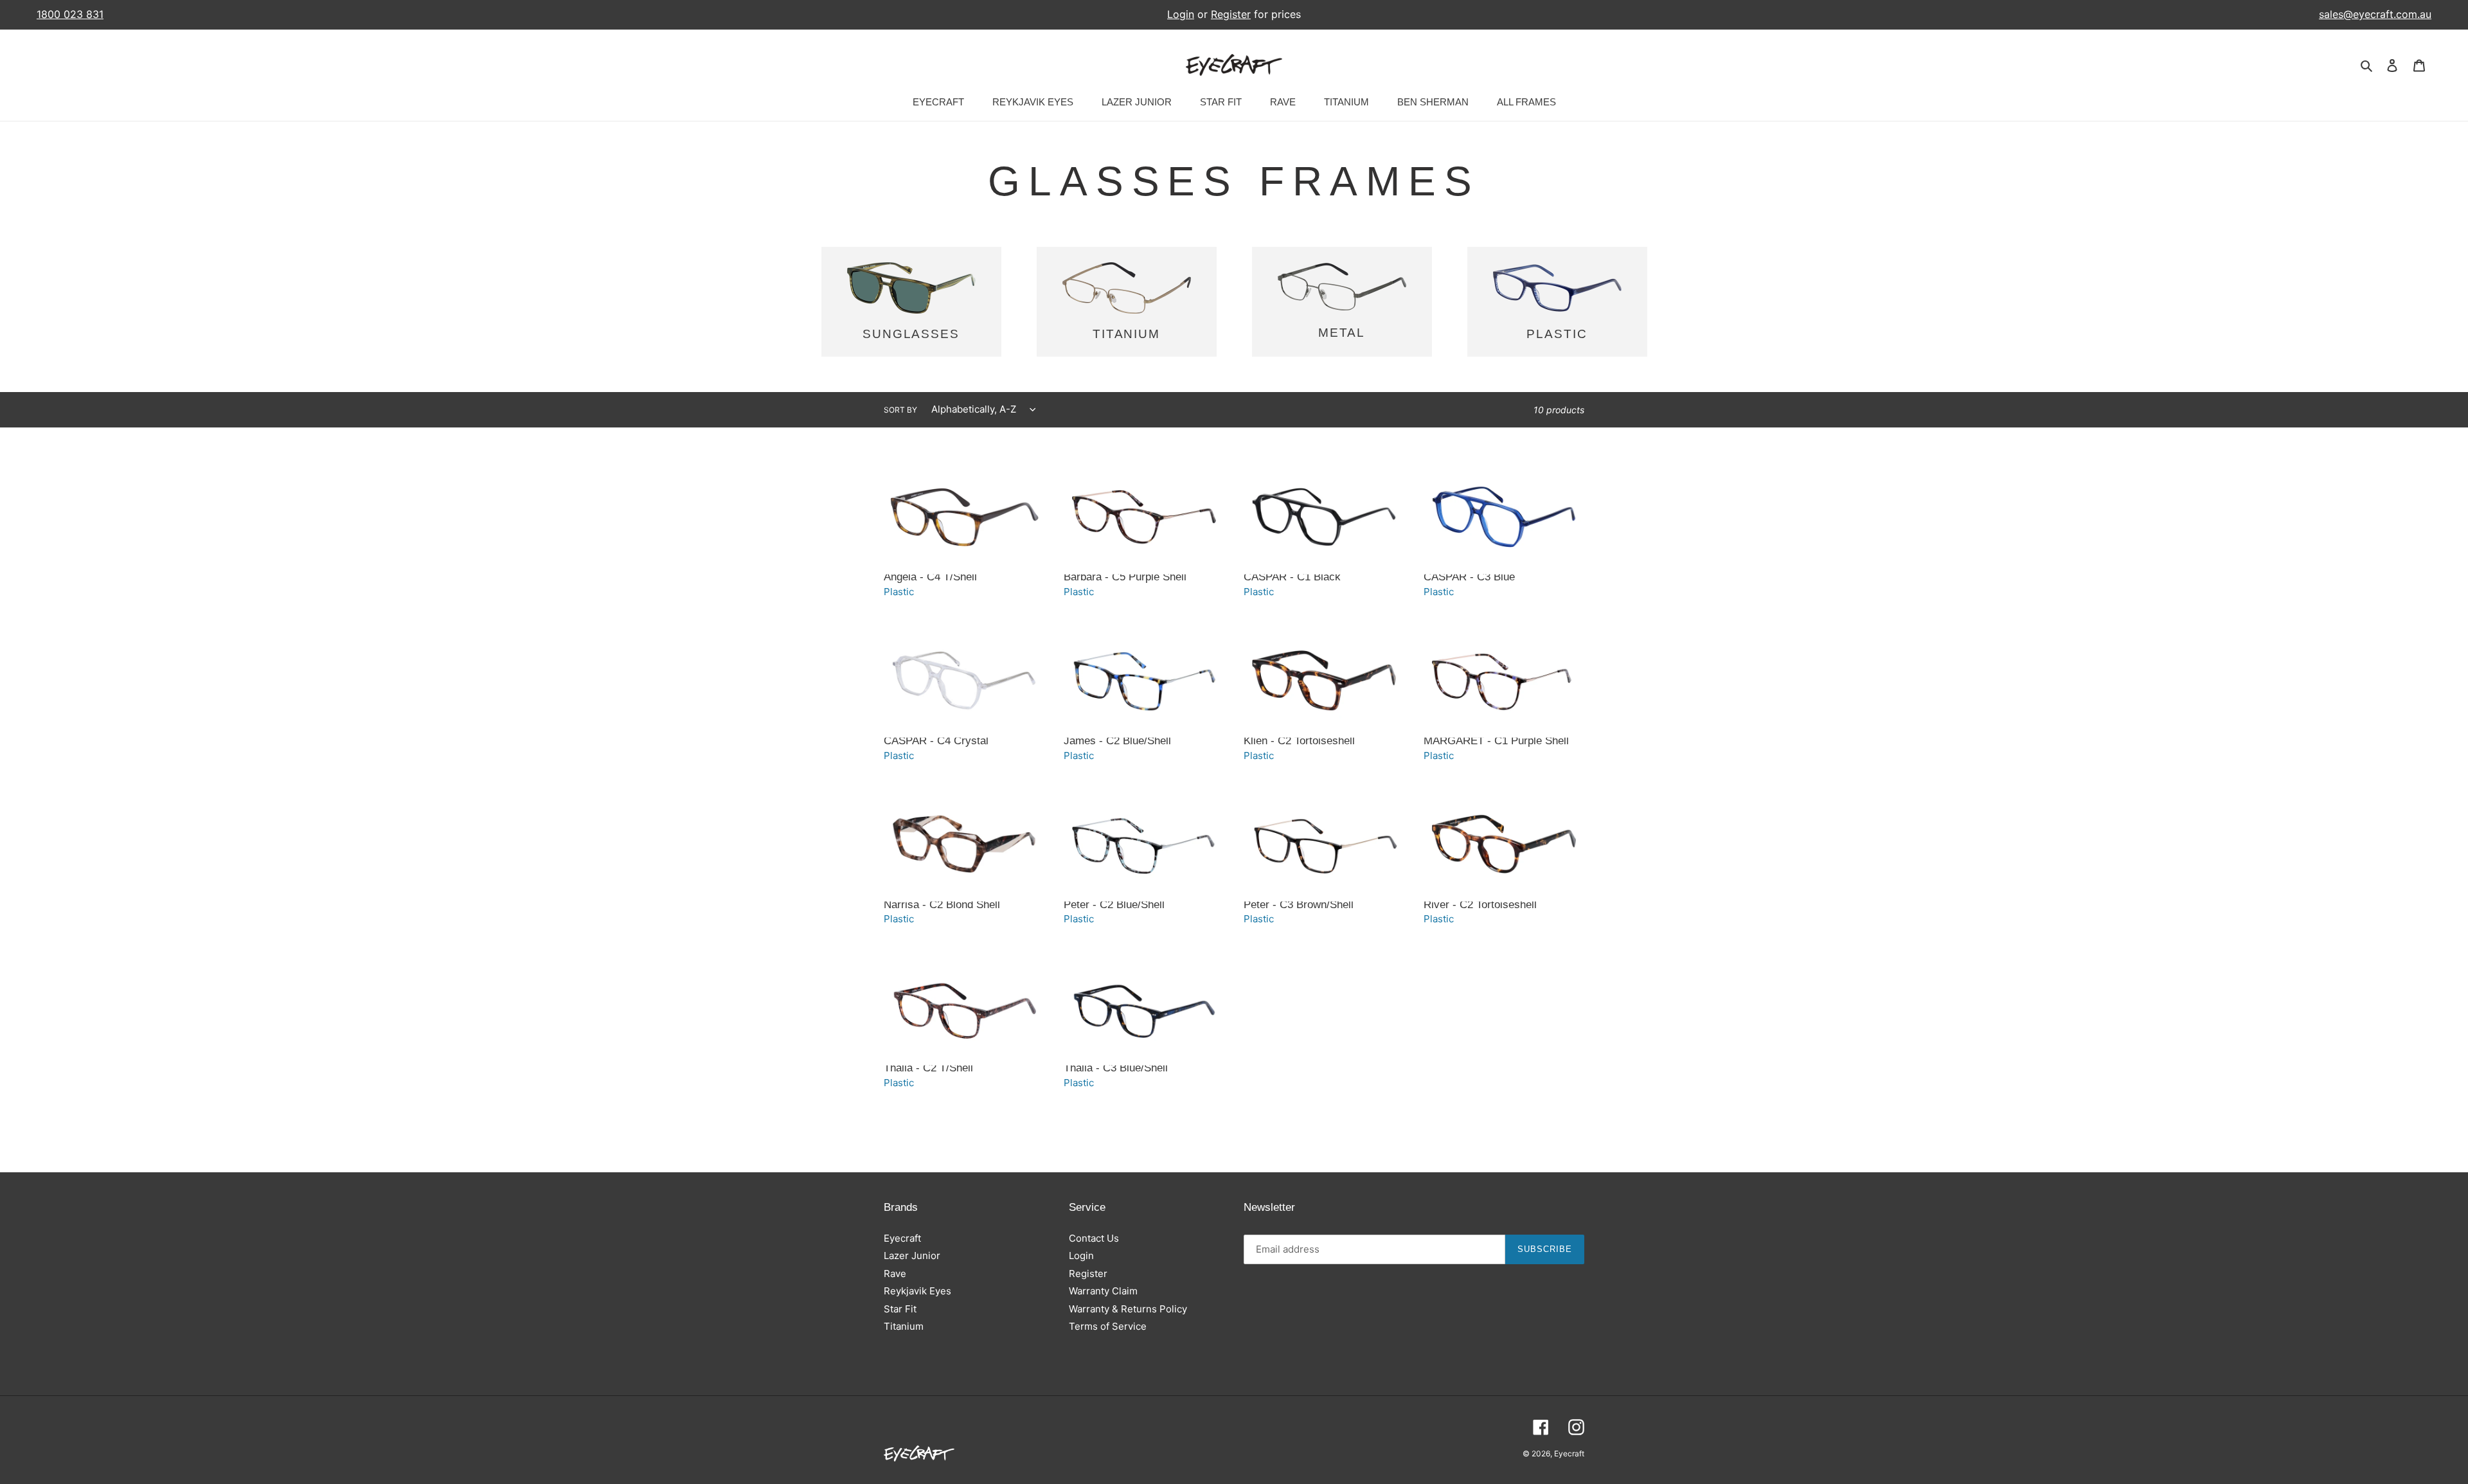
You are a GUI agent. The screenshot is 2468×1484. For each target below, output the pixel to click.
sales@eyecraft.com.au (2375, 14)
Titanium (904, 1326)
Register (1231, 14)
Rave (895, 1274)
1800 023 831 (70, 14)
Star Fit (900, 1309)
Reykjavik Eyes (917, 1291)
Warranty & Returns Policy (1128, 1309)
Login (1181, 14)
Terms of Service (1108, 1326)
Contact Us (1094, 1238)
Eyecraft (902, 1238)
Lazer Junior (912, 1256)
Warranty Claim (1103, 1291)
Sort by (900, 410)
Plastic (899, 592)
